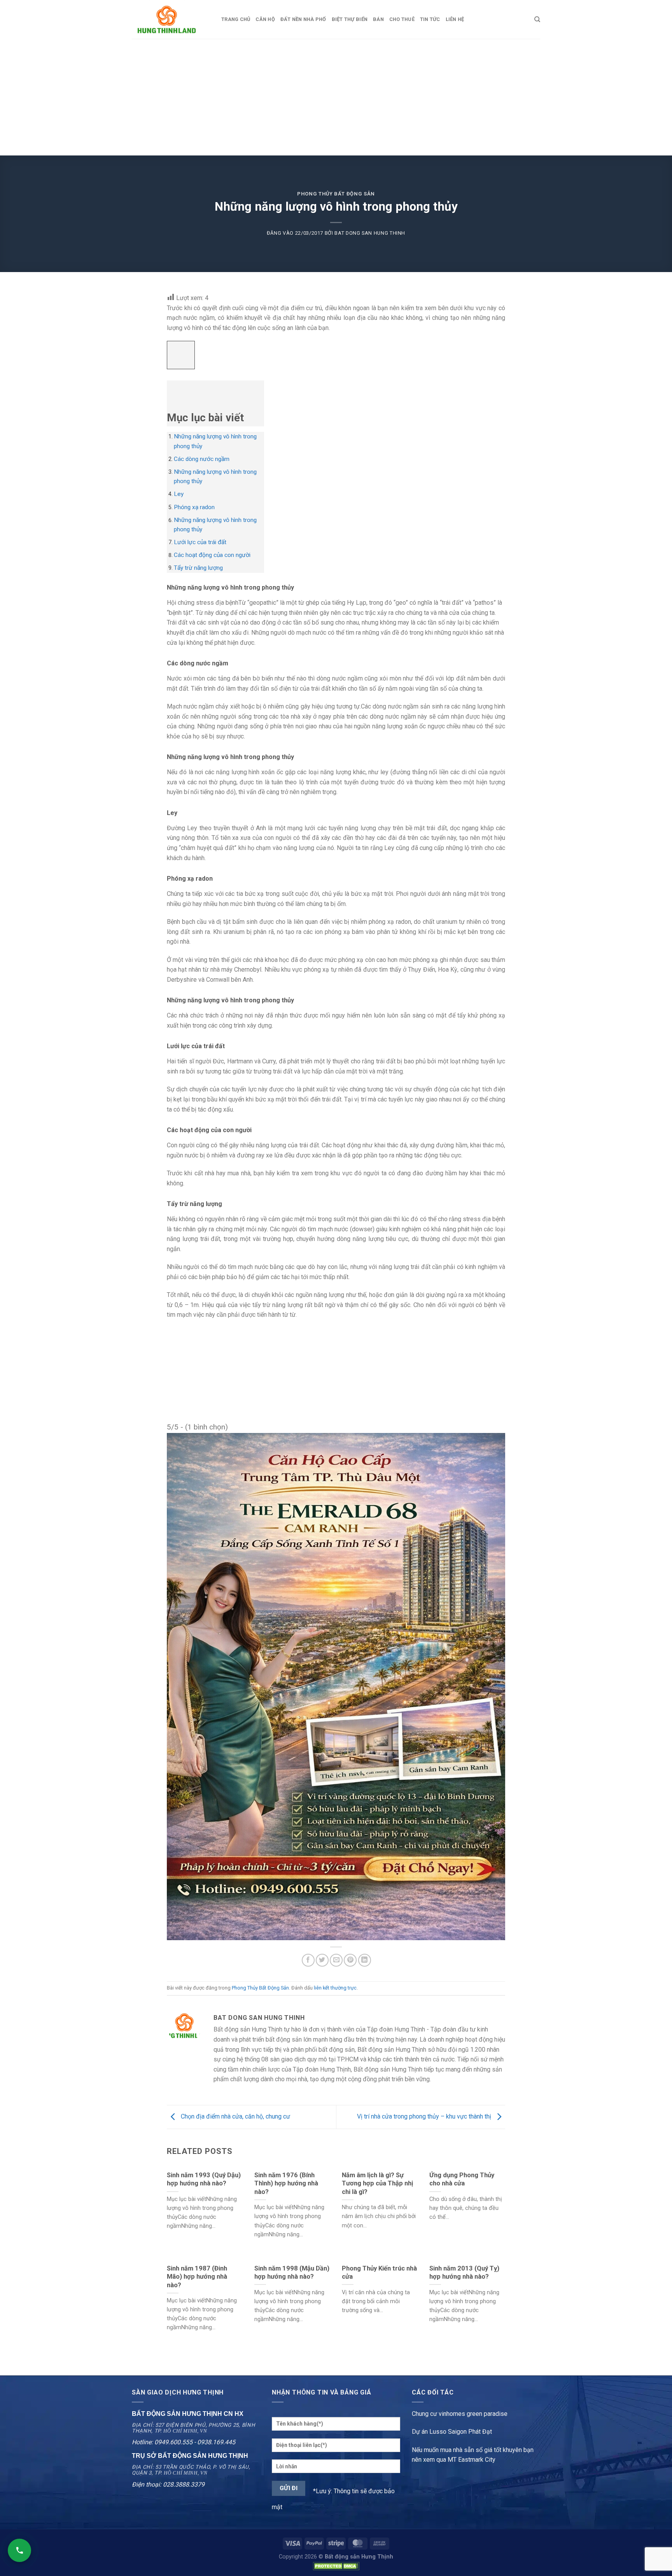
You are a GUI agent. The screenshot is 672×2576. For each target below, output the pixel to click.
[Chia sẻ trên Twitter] (322, 1960)
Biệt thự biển (350, 19)
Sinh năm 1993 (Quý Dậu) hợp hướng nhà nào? (204, 2179)
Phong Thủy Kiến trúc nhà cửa (379, 2273)
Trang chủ (236, 19)
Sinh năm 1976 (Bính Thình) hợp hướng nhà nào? (286, 2183)
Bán (378, 19)
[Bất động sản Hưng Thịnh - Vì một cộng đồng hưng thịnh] (171, 19)
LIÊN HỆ (455, 19)
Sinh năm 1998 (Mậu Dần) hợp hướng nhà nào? (292, 2273)
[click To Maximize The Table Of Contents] (181, 355)
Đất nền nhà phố (303, 19)
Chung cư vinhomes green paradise (460, 2414)
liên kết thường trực (335, 1988)
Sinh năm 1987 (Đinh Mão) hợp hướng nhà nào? (197, 2277)
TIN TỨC (430, 19)
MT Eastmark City (472, 2460)
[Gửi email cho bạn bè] (336, 1960)
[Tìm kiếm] (537, 19)
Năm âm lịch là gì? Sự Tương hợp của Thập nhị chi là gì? (377, 2183)
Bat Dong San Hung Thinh (370, 233)
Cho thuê (402, 19)
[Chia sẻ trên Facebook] (308, 1960)
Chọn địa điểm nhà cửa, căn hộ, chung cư (235, 2116)
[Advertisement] (336, 97)
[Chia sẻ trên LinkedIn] (365, 1960)
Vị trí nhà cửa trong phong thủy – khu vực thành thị (425, 2116)
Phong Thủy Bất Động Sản (336, 194)
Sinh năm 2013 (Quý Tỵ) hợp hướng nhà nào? (464, 2273)
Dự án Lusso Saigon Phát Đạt (452, 2432)
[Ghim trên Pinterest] (350, 1960)
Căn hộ (265, 19)
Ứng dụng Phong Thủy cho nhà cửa (462, 2179)
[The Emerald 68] (336, 1686)
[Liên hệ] (19, 2550)
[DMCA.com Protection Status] (336, 2566)
